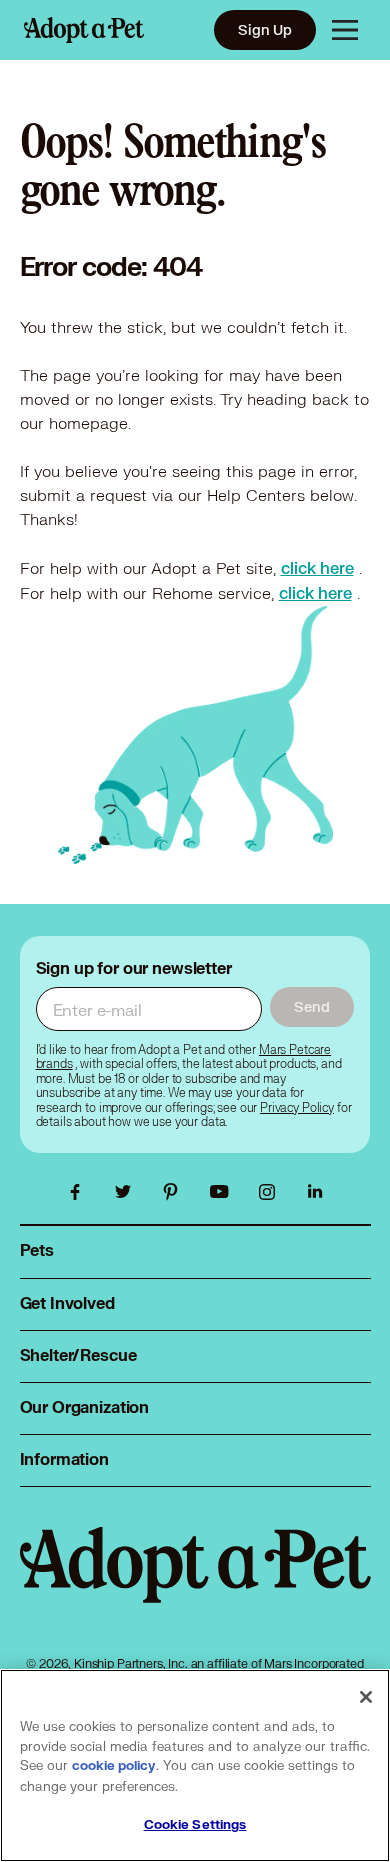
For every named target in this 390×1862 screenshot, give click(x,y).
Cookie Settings (195, 1825)
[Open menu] (345, 30)
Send (311, 1006)
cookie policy (114, 1766)
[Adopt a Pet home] (84, 30)
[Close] (366, 1697)
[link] (317, 568)
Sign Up (265, 29)
